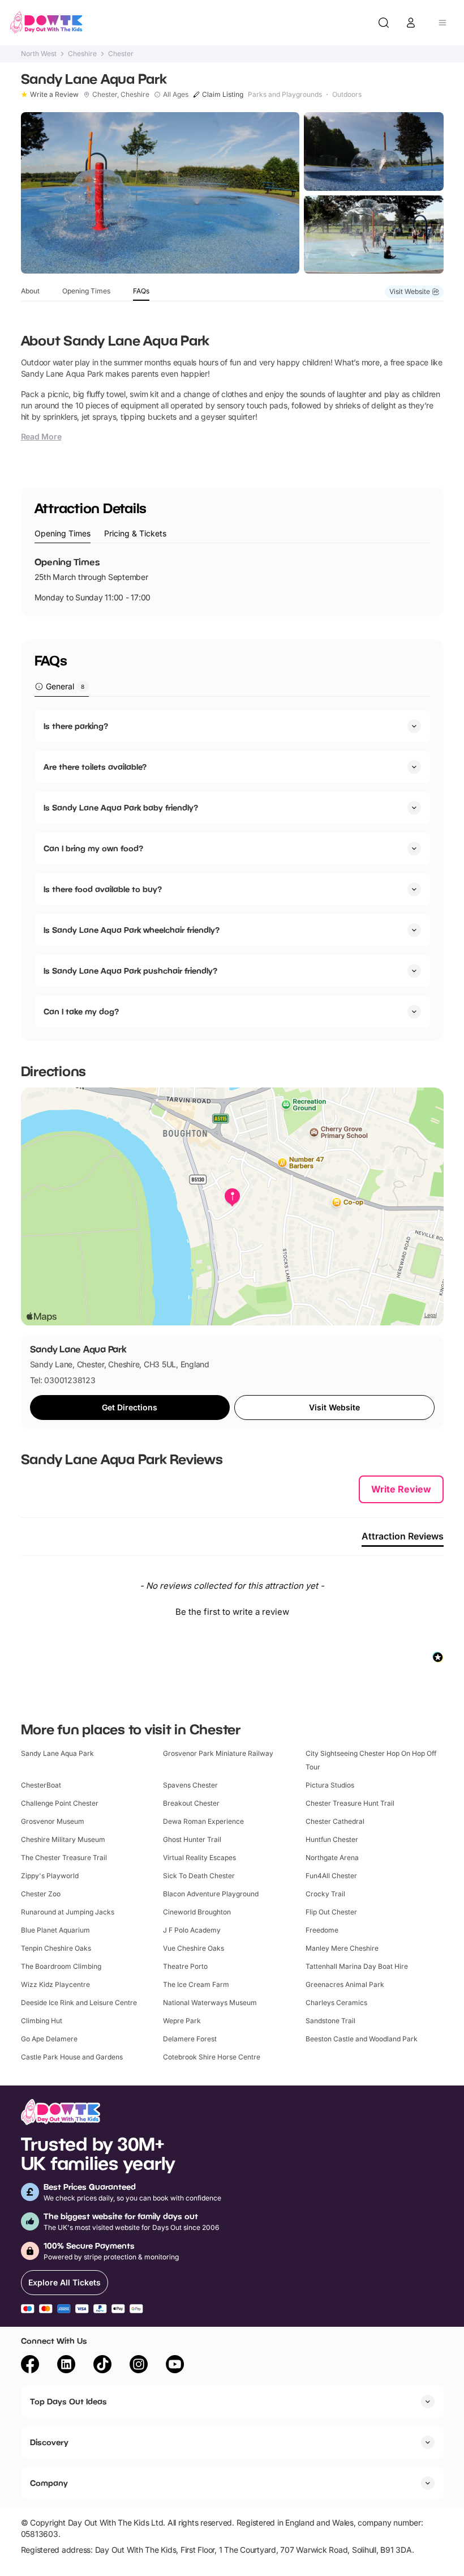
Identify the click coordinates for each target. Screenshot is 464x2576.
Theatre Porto (185, 1966)
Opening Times (86, 291)
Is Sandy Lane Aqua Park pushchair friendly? (130, 971)
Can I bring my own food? (93, 848)
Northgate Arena (332, 1858)
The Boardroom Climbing (61, 1966)
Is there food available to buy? (103, 889)
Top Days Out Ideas (68, 2401)
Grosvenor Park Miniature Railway (218, 1753)
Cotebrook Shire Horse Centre (212, 2057)
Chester (121, 54)
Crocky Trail (325, 1894)
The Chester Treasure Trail (64, 1858)
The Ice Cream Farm (196, 1984)
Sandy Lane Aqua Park (57, 1753)
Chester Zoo (41, 1894)
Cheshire (82, 54)
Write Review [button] (401, 1489)
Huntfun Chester (332, 1839)
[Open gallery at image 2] (374, 152)
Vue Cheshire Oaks (194, 1948)
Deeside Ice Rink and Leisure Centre (79, 2003)
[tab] (63, 534)
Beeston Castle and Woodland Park (362, 2039)
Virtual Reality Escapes (199, 1858)
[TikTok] (102, 2366)
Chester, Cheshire (121, 95)
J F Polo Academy (192, 1930)
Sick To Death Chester (199, 1876)
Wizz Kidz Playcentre (55, 1984)
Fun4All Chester (331, 1876)
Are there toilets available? (95, 767)
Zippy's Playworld (50, 1876)
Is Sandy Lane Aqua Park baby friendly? (121, 807)
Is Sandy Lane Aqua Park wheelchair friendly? (132, 930)
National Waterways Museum (210, 2003)
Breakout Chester (191, 1803)
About (30, 291)
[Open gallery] (160, 193)
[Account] (411, 23)
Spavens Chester (190, 1785)
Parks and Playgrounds (285, 95)
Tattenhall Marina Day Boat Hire (357, 1966)
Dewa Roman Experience (203, 1821)
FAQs (141, 291)
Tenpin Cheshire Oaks (56, 1948)
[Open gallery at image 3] (374, 235)
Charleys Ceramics (336, 2003)
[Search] (384, 23)
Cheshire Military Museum (63, 1839)
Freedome (322, 1930)
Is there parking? (76, 726)
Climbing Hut (42, 2021)
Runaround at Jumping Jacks (68, 1912)
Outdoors (347, 95)
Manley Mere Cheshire (342, 1948)
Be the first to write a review (232, 1612)
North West (39, 54)
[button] (232, 1610)
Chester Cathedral (335, 1821)
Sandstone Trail (330, 2021)
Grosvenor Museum (53, 1821)
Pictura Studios (330, 1785)
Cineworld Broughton (197, 1912)
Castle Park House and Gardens (72, 2057)
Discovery (49, 2442)
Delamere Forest (190, 2039)
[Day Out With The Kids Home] (46, 23)
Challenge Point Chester (60, 1803)
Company (49, 2483)
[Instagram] (139, 2366)
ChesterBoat (41, 1785)
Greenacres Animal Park (345, 1984)
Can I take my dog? (81, 1011)
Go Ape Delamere (49, 2039)
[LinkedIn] (66, 2366)
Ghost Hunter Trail (192, 1839)
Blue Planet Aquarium (55, 1930)
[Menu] (442, 23)
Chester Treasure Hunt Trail (350, 1803)
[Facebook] (30, 2366)
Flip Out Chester (331, 1912)
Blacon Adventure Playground (211, 1894)
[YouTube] (175, 2366)
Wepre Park (182, 2021)
